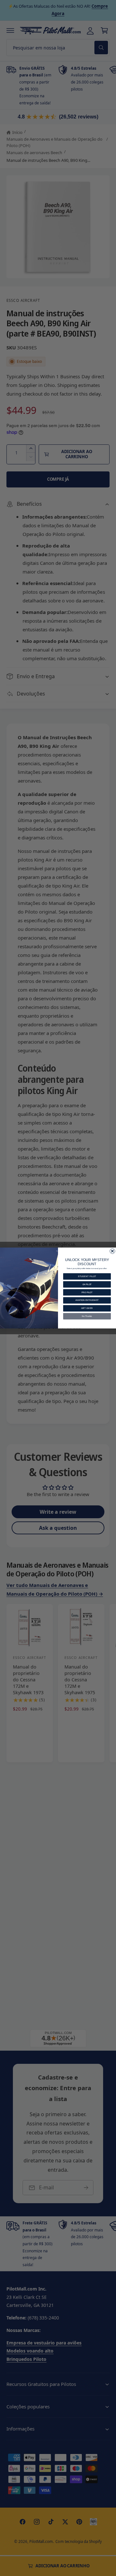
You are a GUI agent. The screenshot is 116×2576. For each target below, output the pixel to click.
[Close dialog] (112, 1251)
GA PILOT (87, 1284)
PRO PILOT (87, 1292)
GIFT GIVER (87, 1308)
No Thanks (87, 1316)
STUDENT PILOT (87, 1276)
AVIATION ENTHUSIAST (87, 1300)
